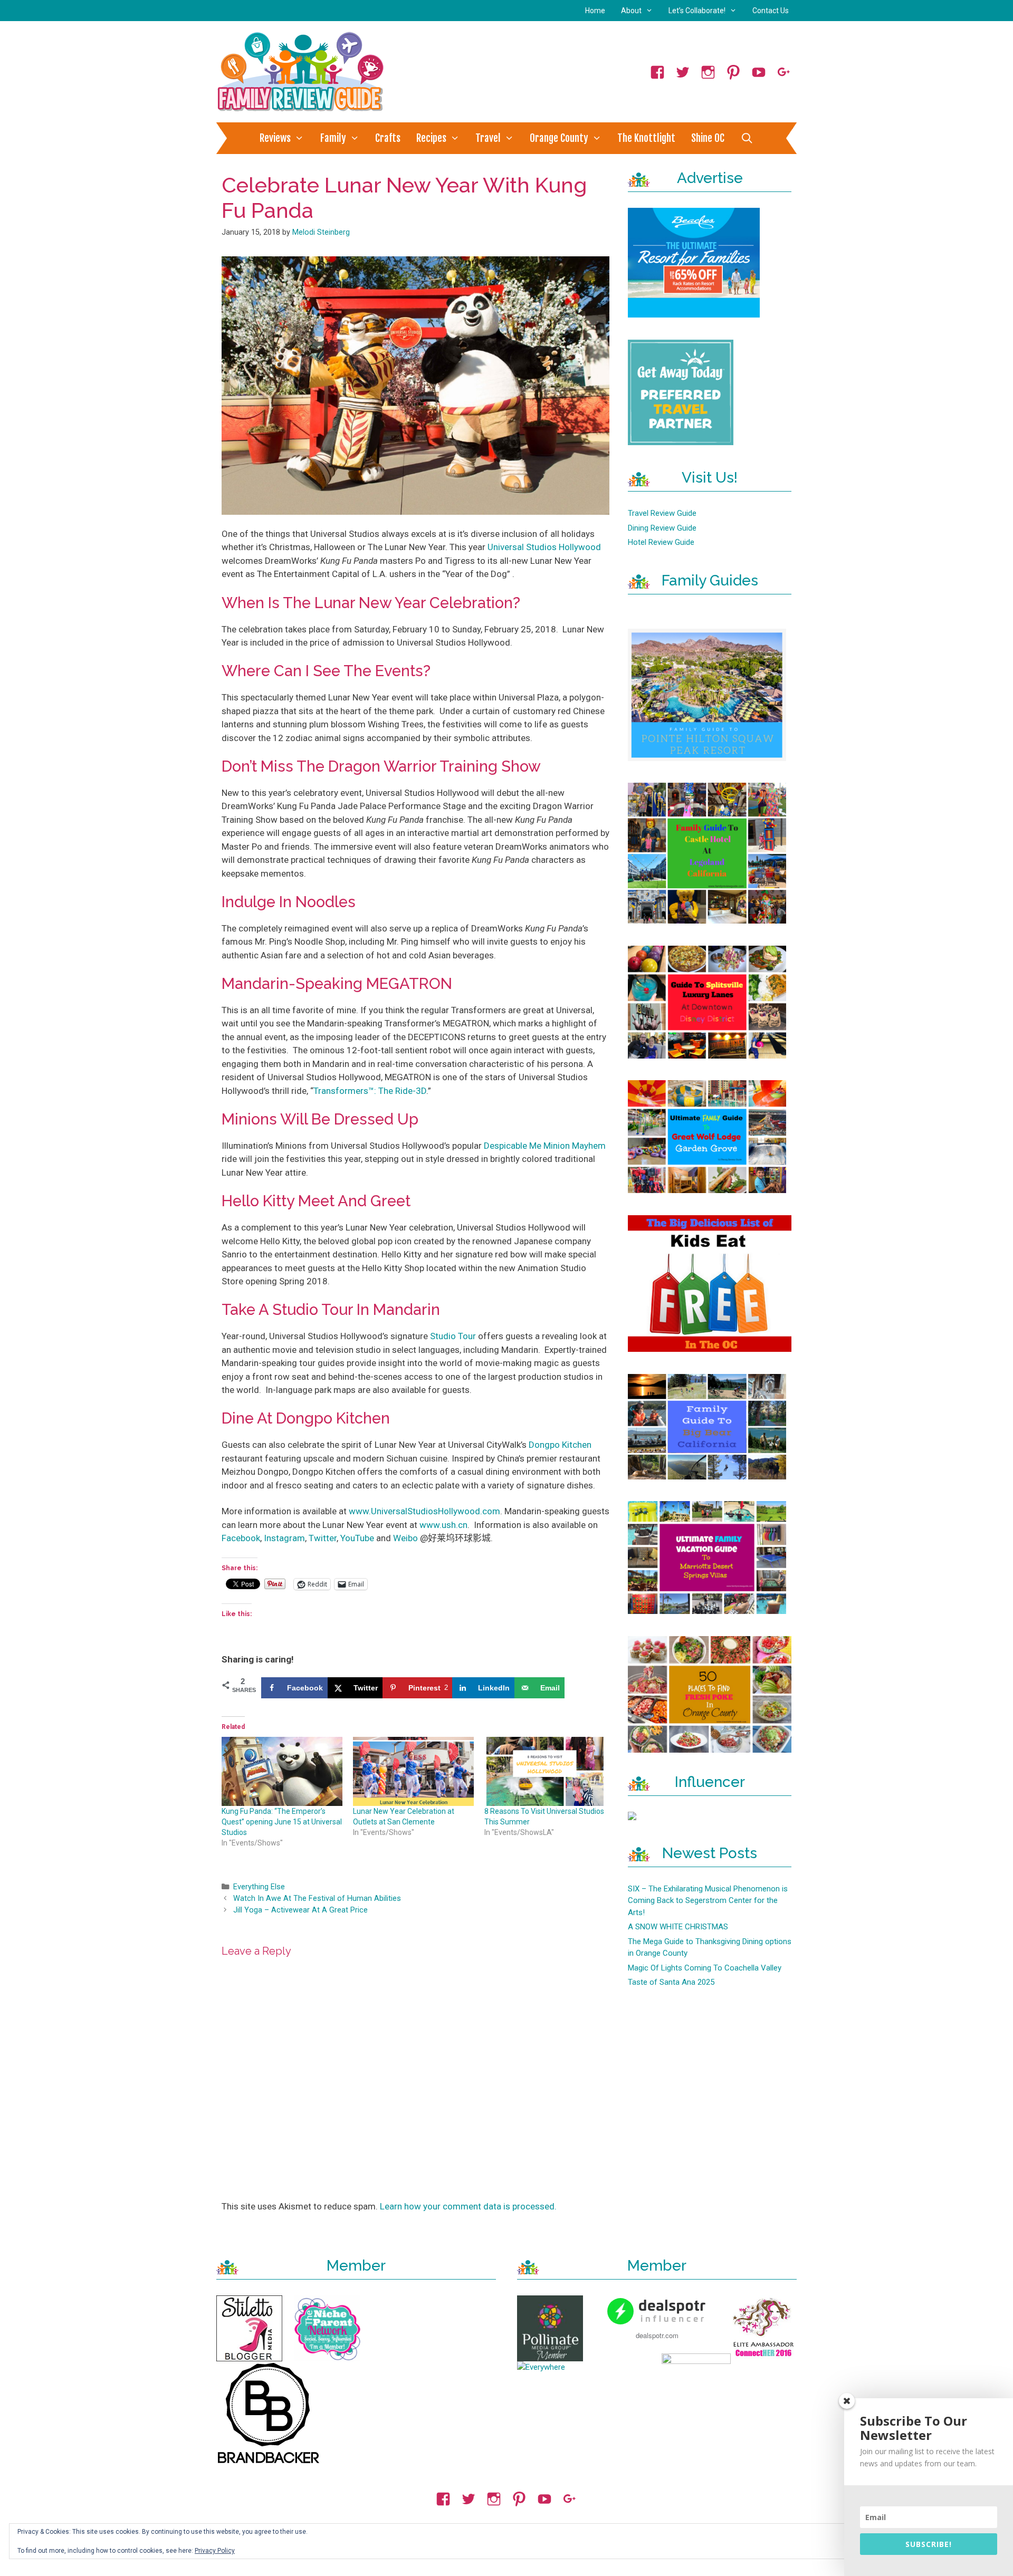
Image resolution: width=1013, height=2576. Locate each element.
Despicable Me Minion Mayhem (545, 1146)
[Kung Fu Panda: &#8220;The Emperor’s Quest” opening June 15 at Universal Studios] (282, 1771)
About (631, 11)
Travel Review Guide (662, 513)
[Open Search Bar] (747, 138)
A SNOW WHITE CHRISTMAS (678, 1927)
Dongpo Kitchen (560, 1445)
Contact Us (771, 11)
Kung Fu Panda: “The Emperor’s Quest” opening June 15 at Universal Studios (282, 1822)
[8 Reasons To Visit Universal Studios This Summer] (545, 1771)
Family (333, 138)
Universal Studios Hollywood (544, 547)
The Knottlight (646, 138)
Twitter (323, 1538)
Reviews (275, 138)
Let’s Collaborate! (697, 11)
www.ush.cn (443, 1525)
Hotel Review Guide (661, 542)
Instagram (284, 1538)
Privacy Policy (215, 2551)
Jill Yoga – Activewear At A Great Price (300, 1910)
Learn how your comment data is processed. (468, 2206)
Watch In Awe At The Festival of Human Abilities (317, 1899)
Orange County (559, 138)
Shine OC (708, 138)
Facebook (241, 1538)
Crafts (388, 138)
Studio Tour (453, 1336)
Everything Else (259, 1887)
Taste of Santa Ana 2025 (671, 1982)
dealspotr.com (657, 2335)
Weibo (405, 1538)
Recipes (431, 138)
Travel (488, 138)
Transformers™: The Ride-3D (370, 1091)
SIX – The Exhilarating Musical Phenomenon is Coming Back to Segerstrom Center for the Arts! (708, 1901)
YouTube (357, 1538)
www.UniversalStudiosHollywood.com (424, 1511)
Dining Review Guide (662, 528)
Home (595, 11)
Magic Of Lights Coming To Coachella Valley (705, 1968)
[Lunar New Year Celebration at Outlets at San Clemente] (413, 1771)
